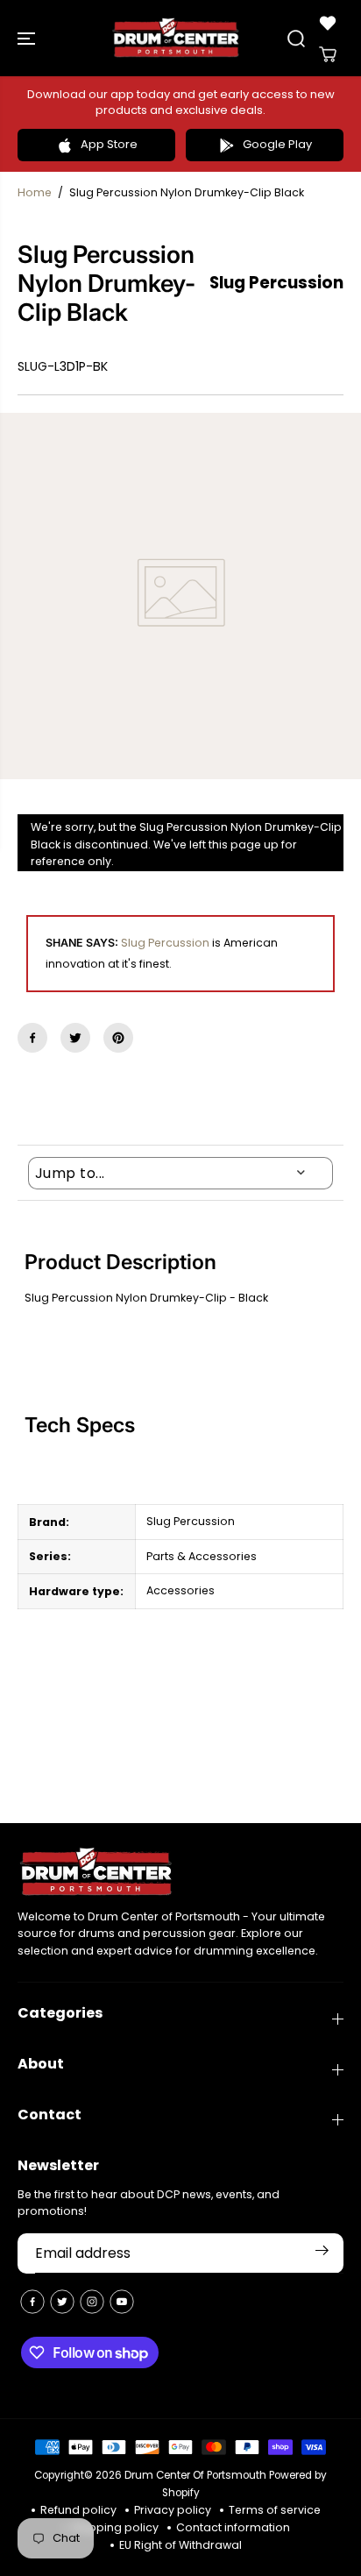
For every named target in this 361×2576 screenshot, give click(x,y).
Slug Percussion (165, 943)
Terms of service (275, 2510)
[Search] (296, 39)
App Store (109, 144)
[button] (28, 38)
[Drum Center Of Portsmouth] (176, 38)
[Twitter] (75, 1038)
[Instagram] (92, 2302)
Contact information (233, 2527)
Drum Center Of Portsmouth (195, 2475)
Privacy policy (173, 2510)
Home (35, 192)
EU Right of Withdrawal (180, 2545)
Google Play (277, 144)
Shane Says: (82, 943)
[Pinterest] (118, 1038)
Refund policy (78, 2510)
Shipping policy (115, 2527)
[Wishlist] (328, 23)
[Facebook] (32, 1038)
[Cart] (328, 54)
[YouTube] (122, 2302)
